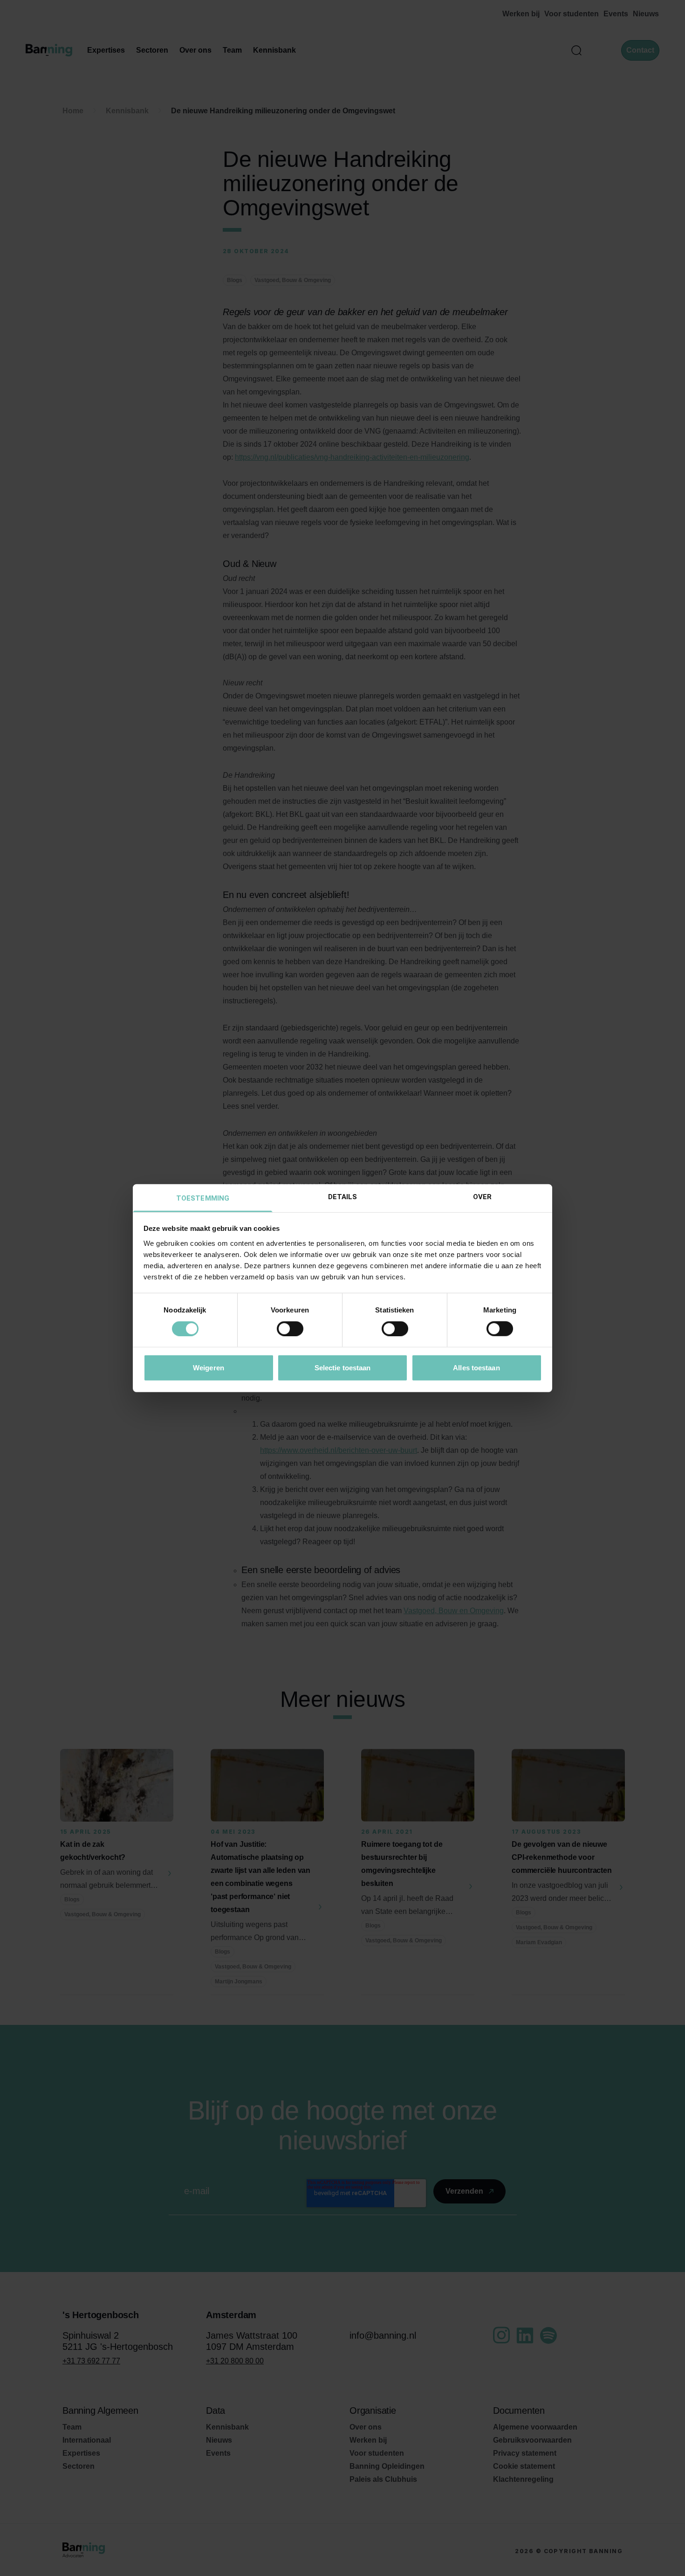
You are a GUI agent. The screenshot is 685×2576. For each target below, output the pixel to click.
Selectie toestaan (343, 1367)
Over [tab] (482, 1196)
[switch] (290, 1329)
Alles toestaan (476, 1367)
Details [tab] (343, 1196)
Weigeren (209, 1367)
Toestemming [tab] (203, 1198)
